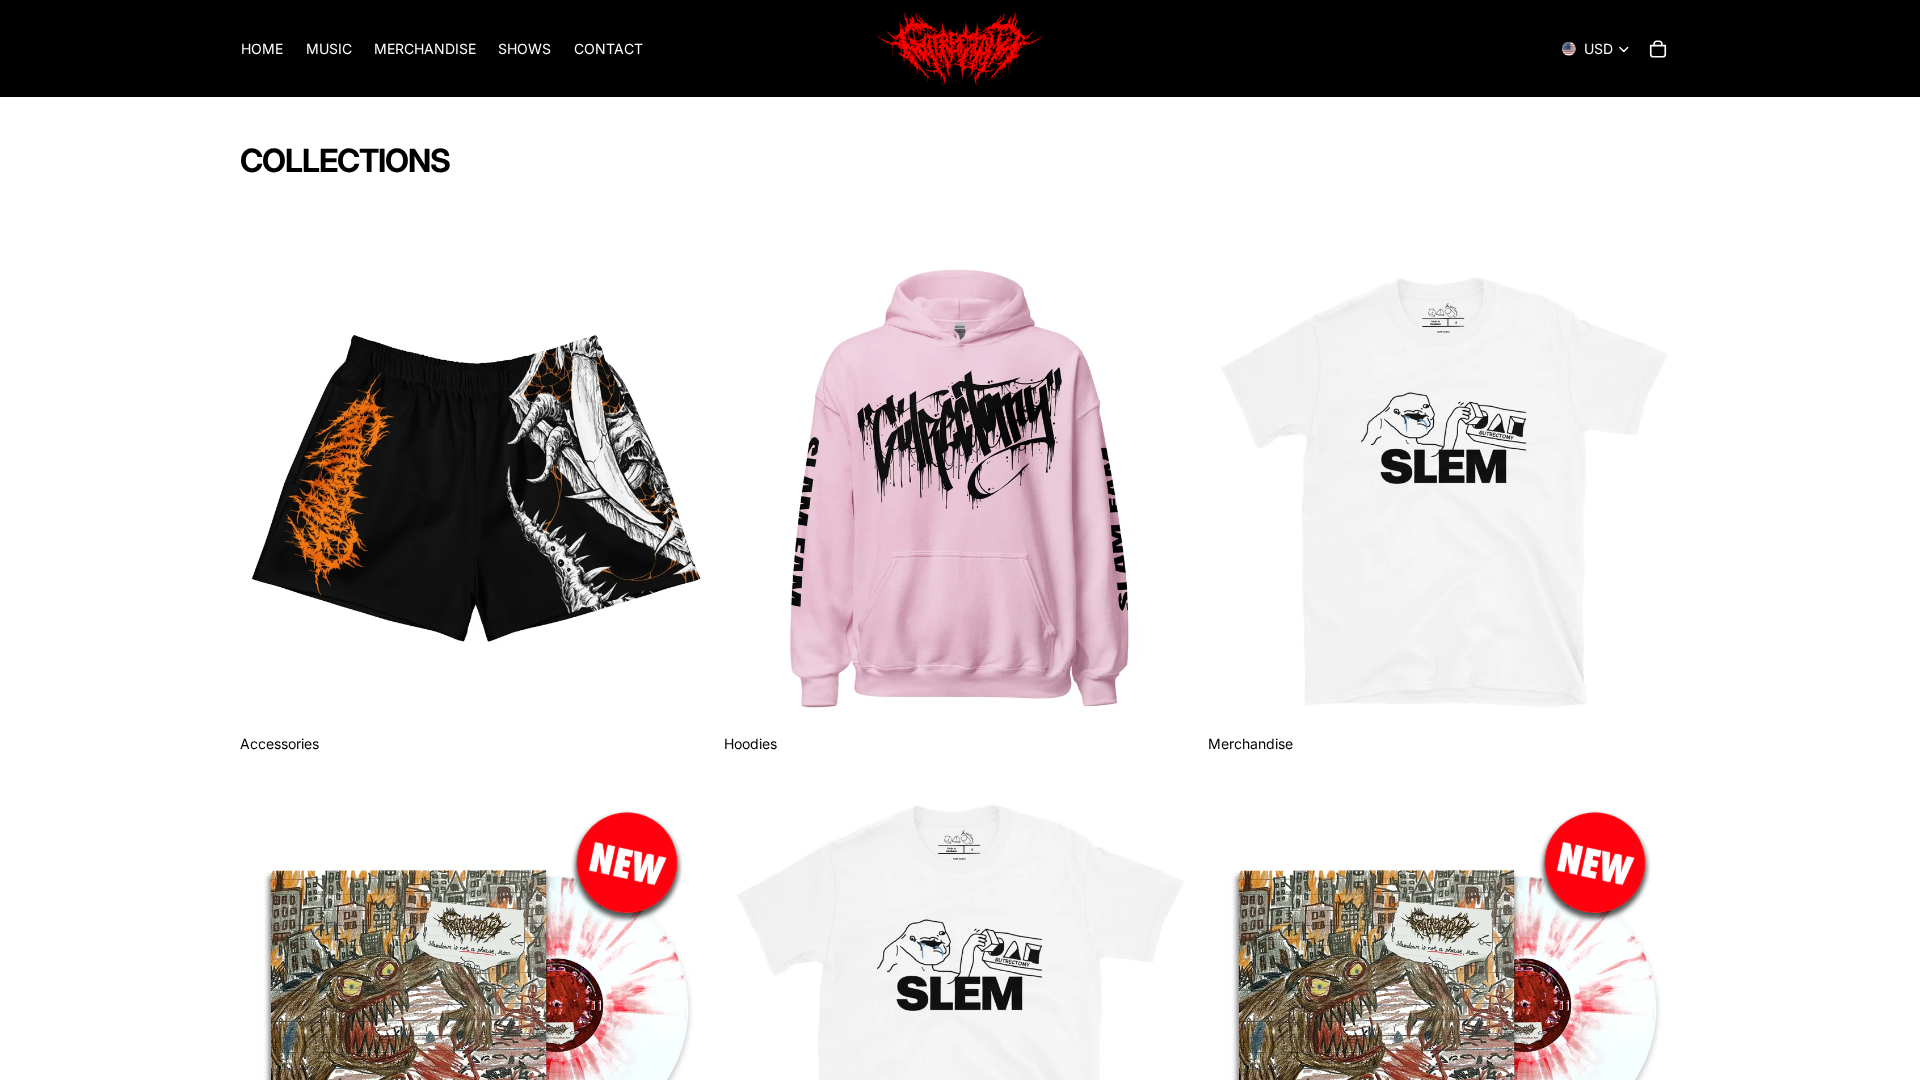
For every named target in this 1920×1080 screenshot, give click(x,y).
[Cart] (1658, 49)
